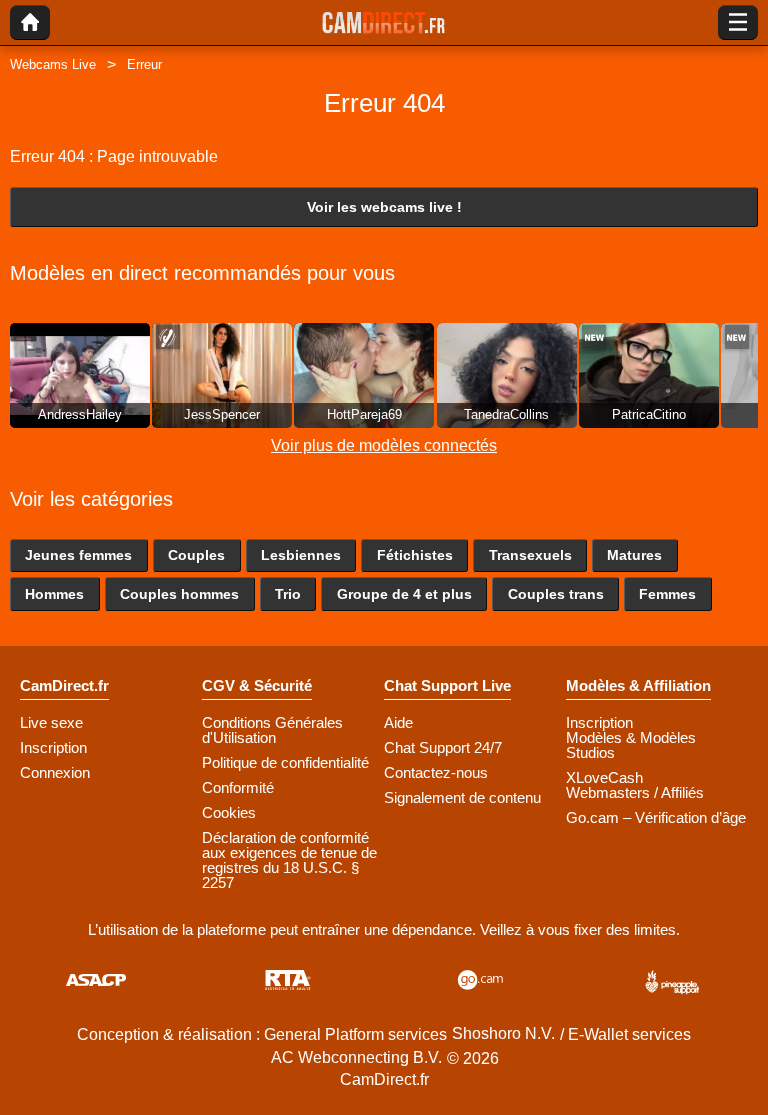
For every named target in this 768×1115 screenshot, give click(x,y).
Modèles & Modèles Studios (631, 745)
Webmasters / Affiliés (635, 792)
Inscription (53, 747)
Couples (196, 555)
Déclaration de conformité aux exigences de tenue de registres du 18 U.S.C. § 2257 (289, 860)
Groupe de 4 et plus (404, 594)
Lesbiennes (301, 555)
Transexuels (530, 555)
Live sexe (51, 722)
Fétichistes (415, 555)
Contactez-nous (436, 772)
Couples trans (556, 594)
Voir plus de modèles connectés (384, 445)
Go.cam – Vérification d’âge (656, 817)
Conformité (238, 787)
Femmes (667, 594)
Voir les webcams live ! (384, 207)
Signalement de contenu (462, 797)
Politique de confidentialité (285, 762)
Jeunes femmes (78, 555)
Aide (398, 722)
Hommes (54, 594)
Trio (288, 594)
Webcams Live (53, 64)
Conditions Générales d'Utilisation (272, 730)
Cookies (229, 812)
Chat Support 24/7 (443, 747)
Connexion (55, 772)
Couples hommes (179, 594)
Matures (634, 555)
